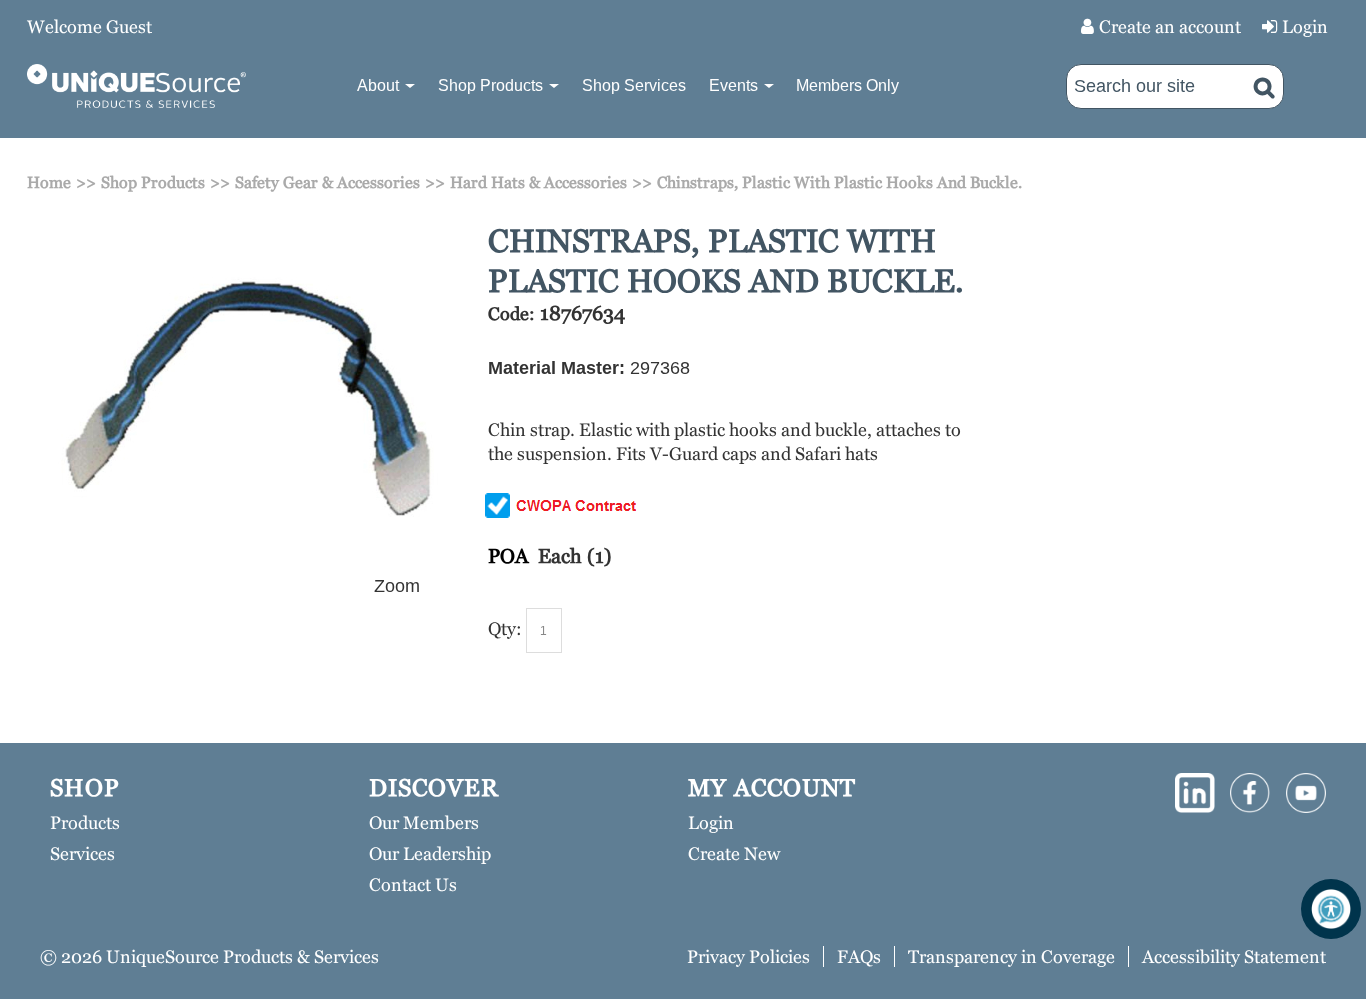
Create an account (1170, 26)
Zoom (397, 586)
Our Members (424, 822)
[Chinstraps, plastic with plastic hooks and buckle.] (245, 233)
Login (1305, 26)
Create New (734, 853)
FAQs (859, 956)
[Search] (1264, 86)
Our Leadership (430, 853)
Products (85, 822)
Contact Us (413, 884)
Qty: (505, 628)
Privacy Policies (748, 956)
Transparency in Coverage (1011, 956)
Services (82, 853)
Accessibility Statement (1234, 956)
